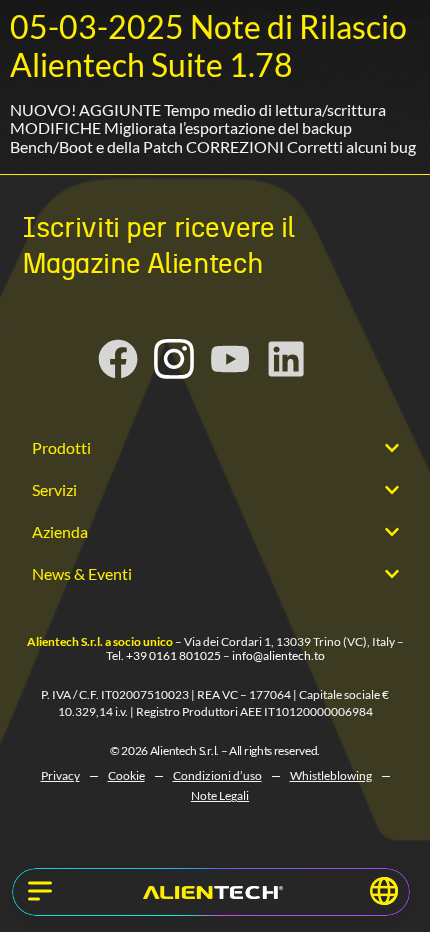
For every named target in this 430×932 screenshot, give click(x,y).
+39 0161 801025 (173, 655)
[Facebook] (118, 359)
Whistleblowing (331, 775)
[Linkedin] (286, 359)
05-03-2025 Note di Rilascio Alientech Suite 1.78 (208, 45)
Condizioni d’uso (217, 775)
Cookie (126, 775)
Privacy (60, 775)
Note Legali (220, 795)
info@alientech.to (278, 655)
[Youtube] (230, 359)
